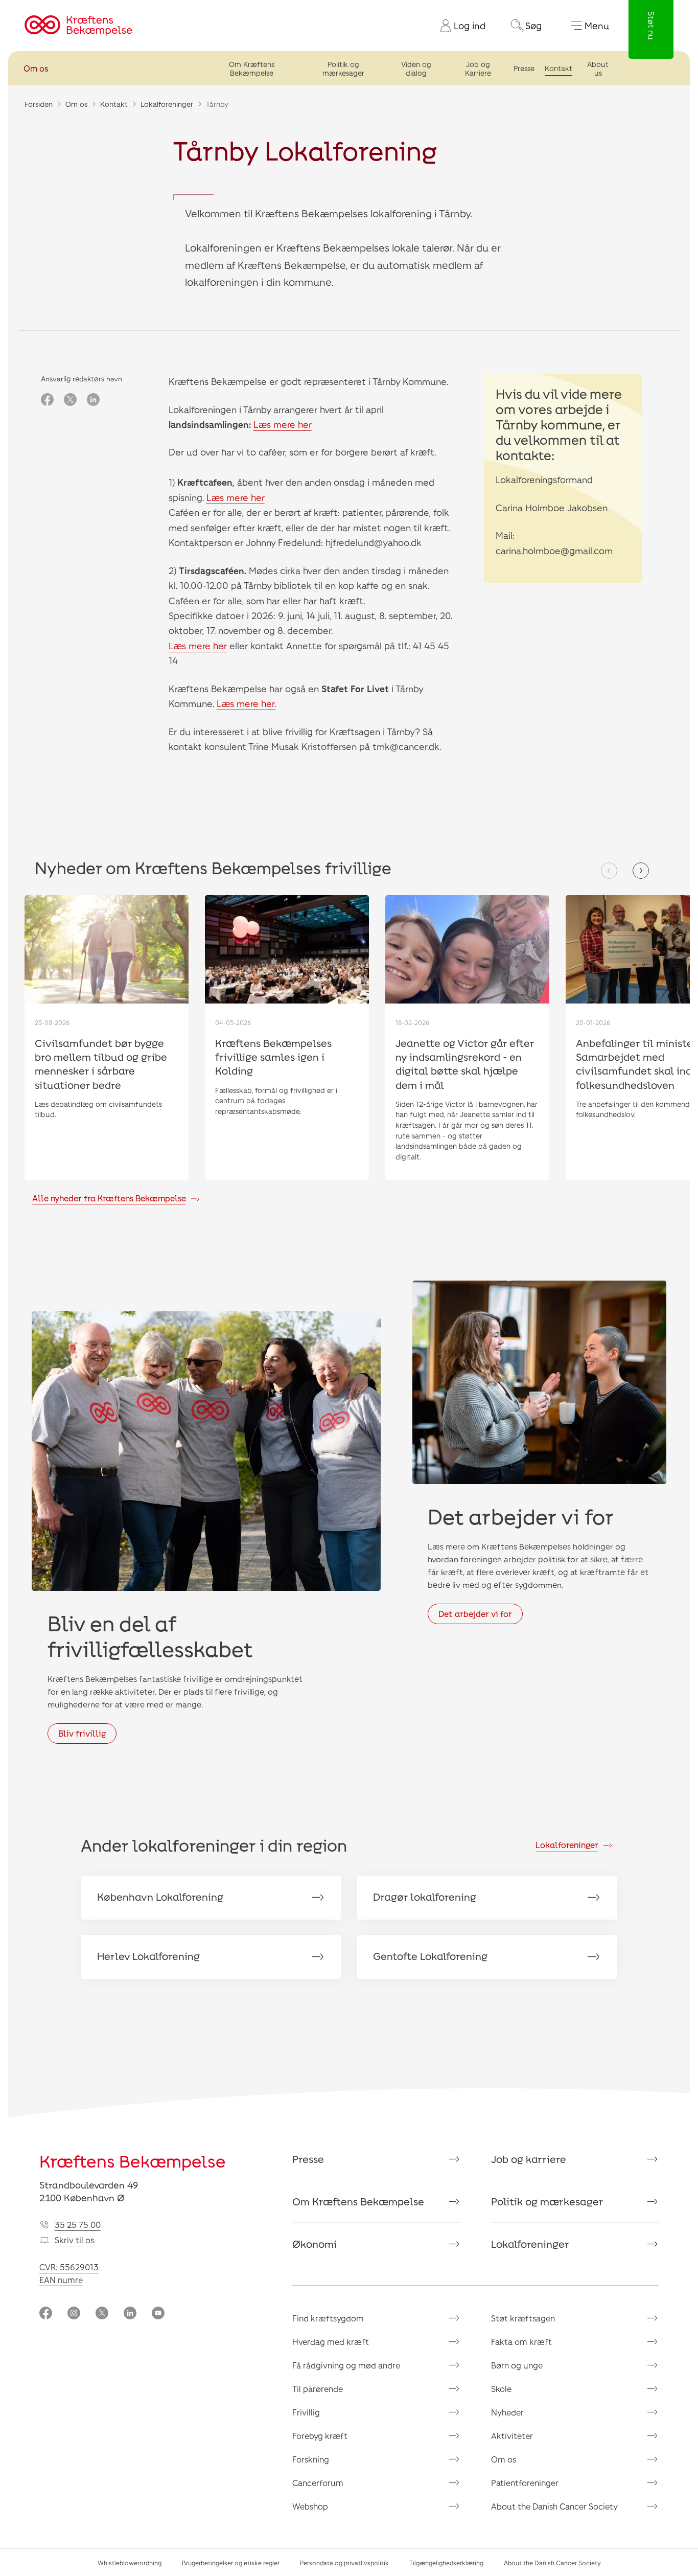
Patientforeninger (525, 2483)
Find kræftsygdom (328, 2318)
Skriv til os (74, 2240)
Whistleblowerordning (130, 2563)
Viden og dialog (416, 69)
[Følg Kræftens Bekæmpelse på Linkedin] (130, 2314)
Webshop (310, 2506)
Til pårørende (318, 2389)
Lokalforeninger (167, 104)
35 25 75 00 (78, 2225)
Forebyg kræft (320, 2436)
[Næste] (641, 871)
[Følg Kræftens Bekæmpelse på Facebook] (46, 2314)
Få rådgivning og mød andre (346, 2365)
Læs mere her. (246, 703)
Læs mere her (283, 424)
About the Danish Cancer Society (554, 2506)
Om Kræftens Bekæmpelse (252, 69)
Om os (36, 68)
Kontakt (559, 68)
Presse (524, 68)
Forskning (311, 2459)
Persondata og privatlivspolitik (344, 2563)
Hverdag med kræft (331, 2342)
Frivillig (306, 2412)
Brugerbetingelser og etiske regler (231, 2563)
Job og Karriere (478, 69)
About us (598, 69)
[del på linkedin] (93, 400)
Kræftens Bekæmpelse (133, 2161)
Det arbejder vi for (475, 1614)
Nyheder (507, 2412)
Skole (501, 2389)
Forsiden (39, 104)
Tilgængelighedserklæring (446, 2563)
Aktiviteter (512, 2436)
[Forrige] (609, 871)
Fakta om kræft (521, 2342)
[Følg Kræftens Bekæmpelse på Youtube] (158, 2314)
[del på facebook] (47, 400)
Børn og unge (517, 2365)
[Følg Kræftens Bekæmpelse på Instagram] (74, 2314)
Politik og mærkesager (343, 69)
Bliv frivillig (82, 1733)
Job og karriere (529, 2159)
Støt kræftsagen (523, 2318)
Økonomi (315, 2244)
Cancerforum (318, 2483)
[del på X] (70, 400)
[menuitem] (459, 26)
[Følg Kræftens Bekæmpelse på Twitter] (102, 2314)
